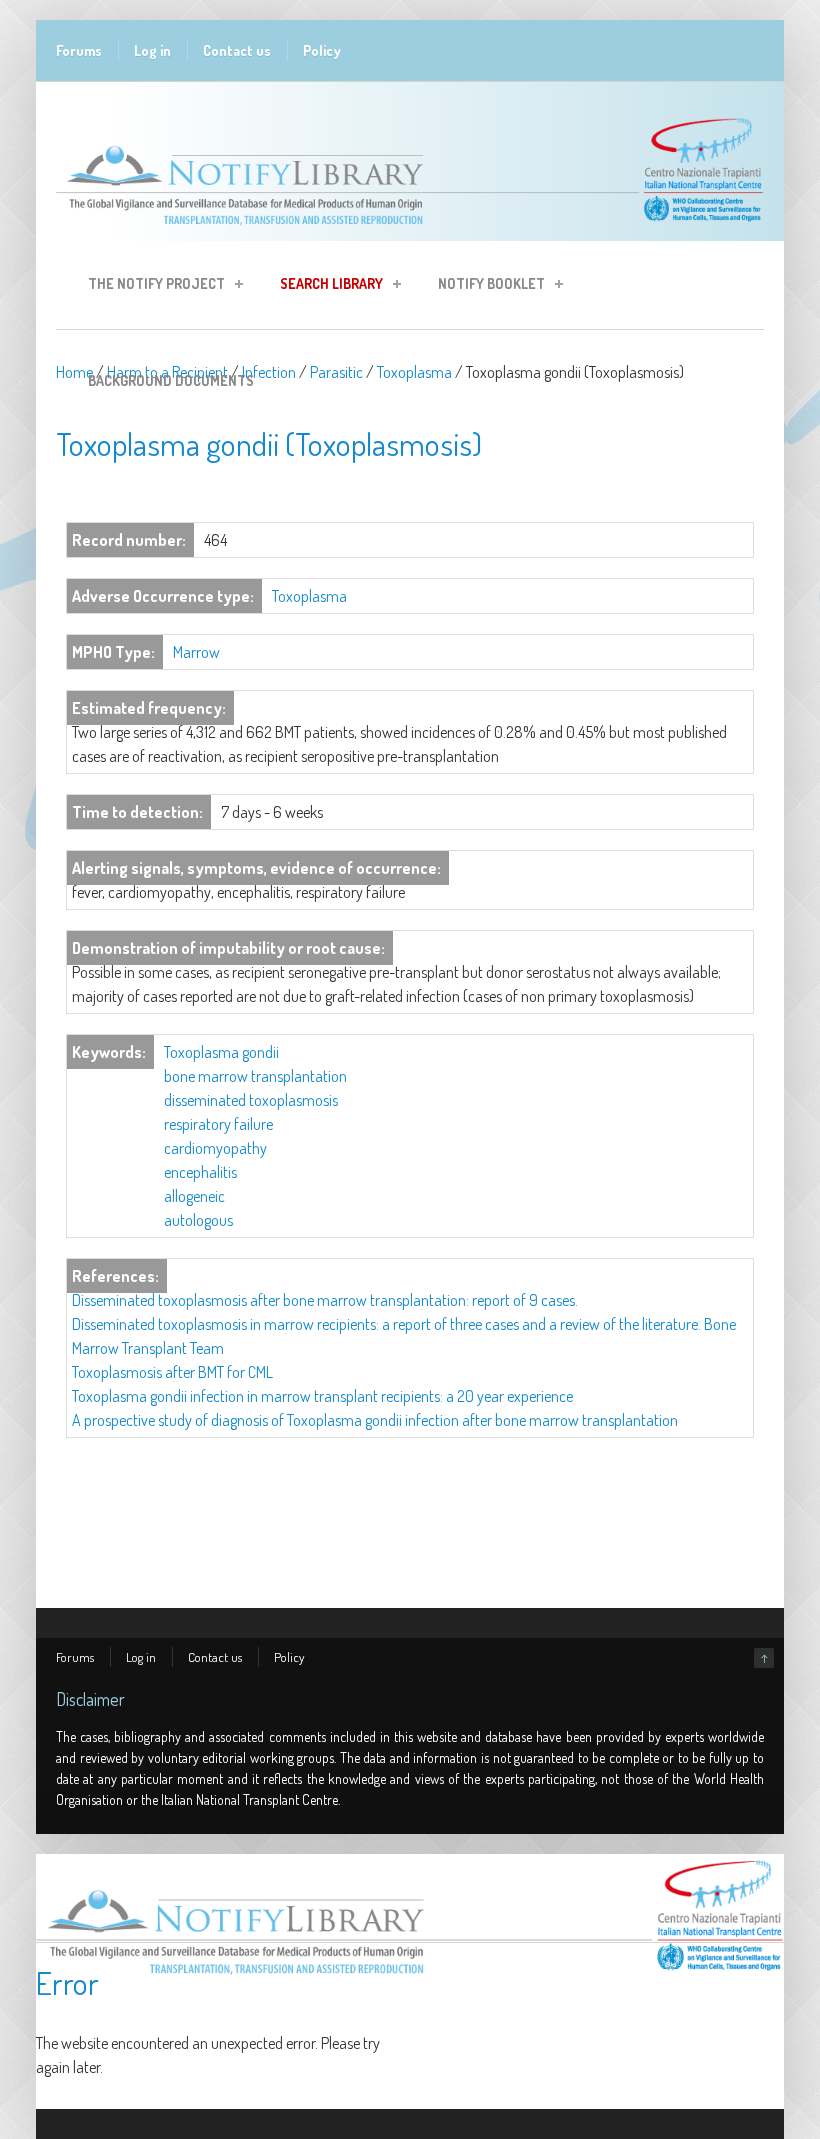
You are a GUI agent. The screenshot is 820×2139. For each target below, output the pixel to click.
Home (74, 372)
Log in (152, 50)
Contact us (237, 50)
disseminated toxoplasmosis (251, 1100)
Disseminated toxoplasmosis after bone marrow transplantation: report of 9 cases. (325, 1300)
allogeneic (194, 1196)
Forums (79, 50)
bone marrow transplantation (255, 1076)
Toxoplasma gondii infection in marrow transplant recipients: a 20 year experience (322, 1396)
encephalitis (200, 1172)
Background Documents (171, 380)
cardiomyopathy (215, 1148)
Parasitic (336, 372)
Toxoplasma (414, 372)
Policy (322, 50)
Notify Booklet (485, 286)
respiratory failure (218, 1124)
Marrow (196, 652)
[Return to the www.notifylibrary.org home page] (410, 231)
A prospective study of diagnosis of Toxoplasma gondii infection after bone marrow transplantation (375, 1420)
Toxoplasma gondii (221, 1052)
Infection (269, 372)
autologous (198, 1220)
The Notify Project (150, 286)
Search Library (325, 286)
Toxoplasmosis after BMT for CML (172, 1372)
